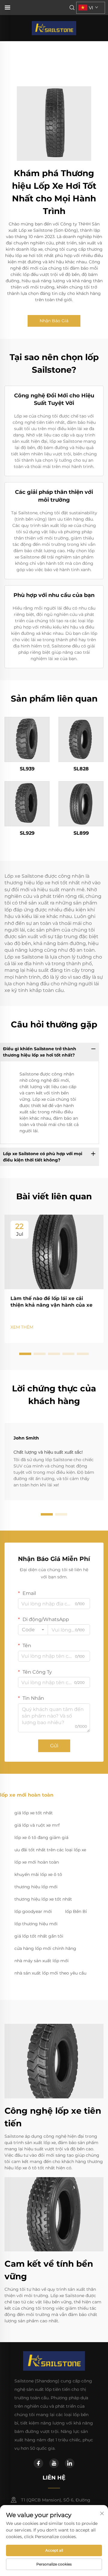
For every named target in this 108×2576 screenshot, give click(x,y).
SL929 (27, 833)
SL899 (81, 833)
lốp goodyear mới (33, 1911)
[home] (54, 28)
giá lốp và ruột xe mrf (37, 1825)
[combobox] (33, 1630)
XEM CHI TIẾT (27, 739)
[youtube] (54, 2463)
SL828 (81, 769)
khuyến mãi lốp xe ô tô (38, 1874)
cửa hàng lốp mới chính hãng (45, 1948)
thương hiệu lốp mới (36, 1887)
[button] (25, 1354)
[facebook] (38, 2463)
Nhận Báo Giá (54, 321)
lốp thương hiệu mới (36, 1924)
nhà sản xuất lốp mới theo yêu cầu (50, 1973)
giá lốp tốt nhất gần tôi (39, 1936)
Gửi (54, 1746)
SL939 (27, 769)
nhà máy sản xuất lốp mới (42, 1961)
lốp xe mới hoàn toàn (37, 1862)
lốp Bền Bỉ (76, 1911)
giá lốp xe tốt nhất (34, 1813)
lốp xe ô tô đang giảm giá (41, 1837)
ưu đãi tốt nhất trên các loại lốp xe (50, 1850)
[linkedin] (70, 2463)
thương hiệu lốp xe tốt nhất (43, 1899)
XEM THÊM (22, 1327)
